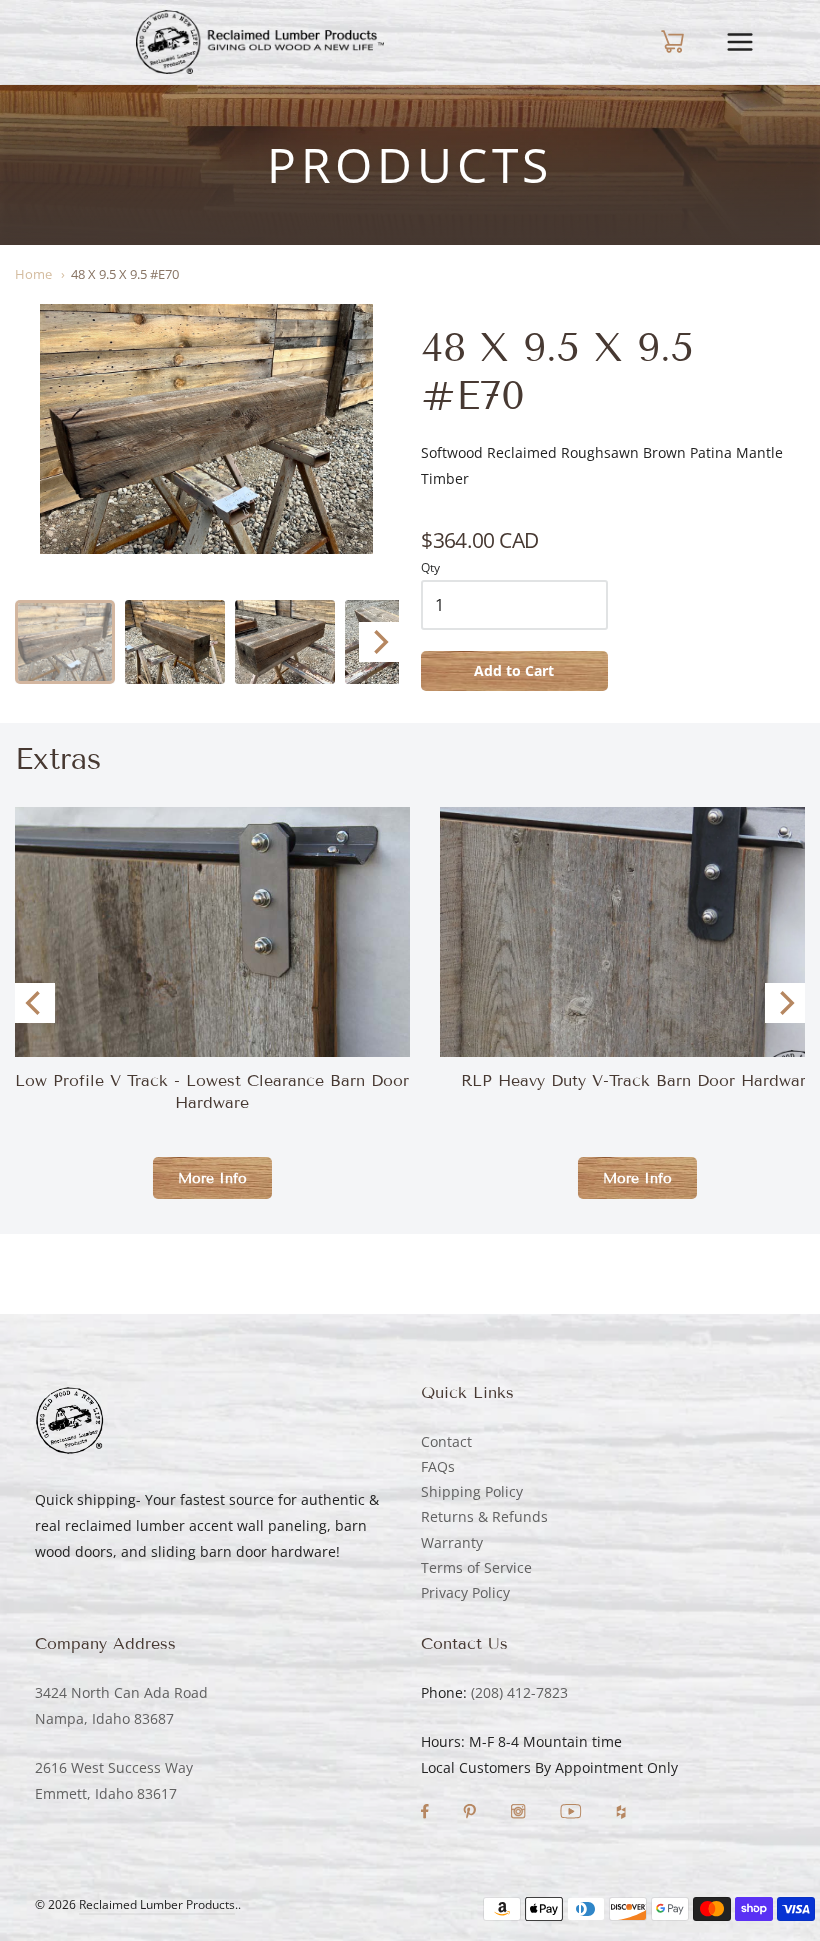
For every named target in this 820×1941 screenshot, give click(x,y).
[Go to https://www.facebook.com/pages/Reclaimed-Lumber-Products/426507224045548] (427, 1813)
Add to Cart (514, 670)
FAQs (438, 1466)
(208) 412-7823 (519, 1692)
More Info (212, 1178)
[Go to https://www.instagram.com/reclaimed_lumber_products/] (520, 1813)
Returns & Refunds (484, 1516)
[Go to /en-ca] (260, 42)
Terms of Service (476, 1567)
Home (33, 274)
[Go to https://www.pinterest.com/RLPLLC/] (471, 1813)
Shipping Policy (472, 1491)
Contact (446, 1441)
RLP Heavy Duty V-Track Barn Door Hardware (638, 1080)
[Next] (379, 642)
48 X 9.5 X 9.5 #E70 (125, 274)
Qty (430, 568)
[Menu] (755, 42)
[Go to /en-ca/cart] (655, 42)
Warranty (452, 1542)
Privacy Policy (465, 1592)
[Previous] (35, 1003)
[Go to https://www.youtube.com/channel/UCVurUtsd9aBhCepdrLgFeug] (573, 1813)
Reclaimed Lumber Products (157, 1904)
